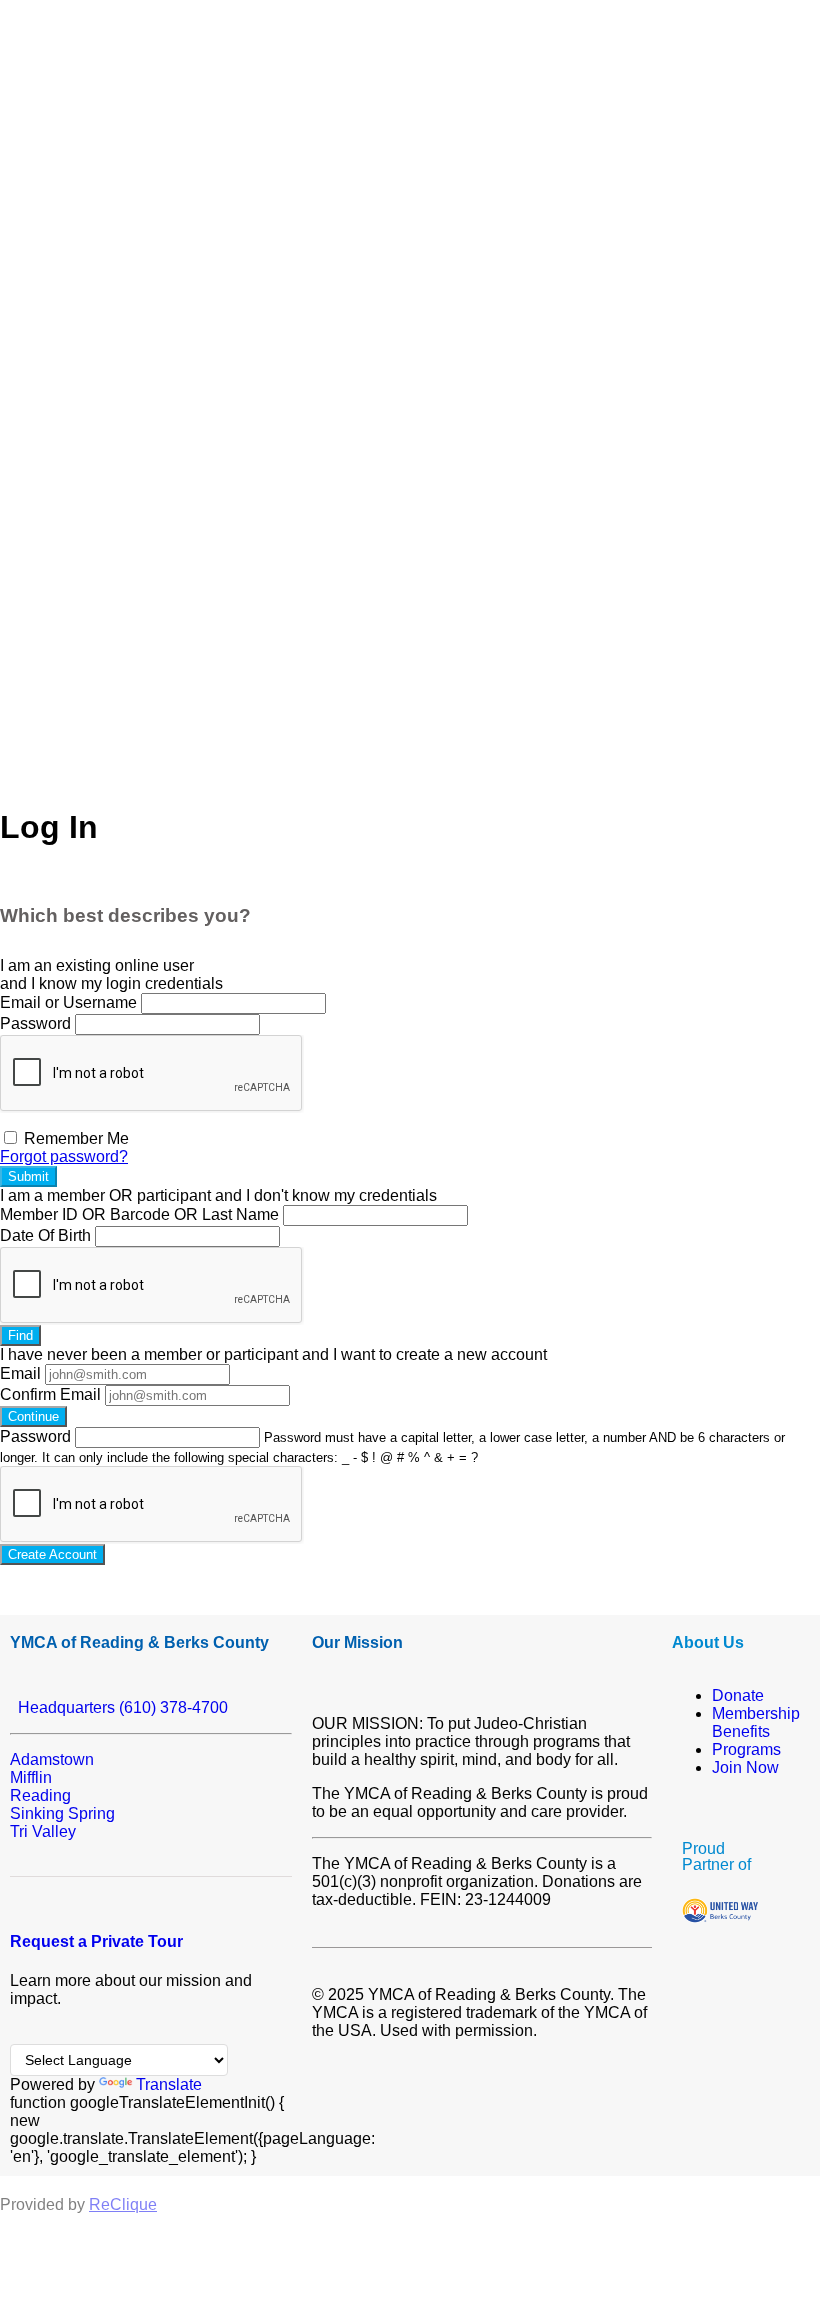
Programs (746, 1749)
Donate (738, 1695)
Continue (33, 1416)
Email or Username (68, 1002)
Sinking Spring (62, 1813)
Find (20, 1335)
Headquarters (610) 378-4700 (119, 1707)
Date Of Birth (45, 1235)
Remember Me (74, 1138)
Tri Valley (43, 1831)
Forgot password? (64, 1156)
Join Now (745, 1767)
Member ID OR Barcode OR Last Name (139, 1214)
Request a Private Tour (96, 1941)
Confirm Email (50, 1394)
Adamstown (52, 1759)
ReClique (123, 2204)
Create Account (52, 1554)
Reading (40, 1795)
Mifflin (31, 1777)
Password (35, 1023)
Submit (28, 1176)
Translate (169, 2084)
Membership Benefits (756, 1722)
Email (20, 1373)
